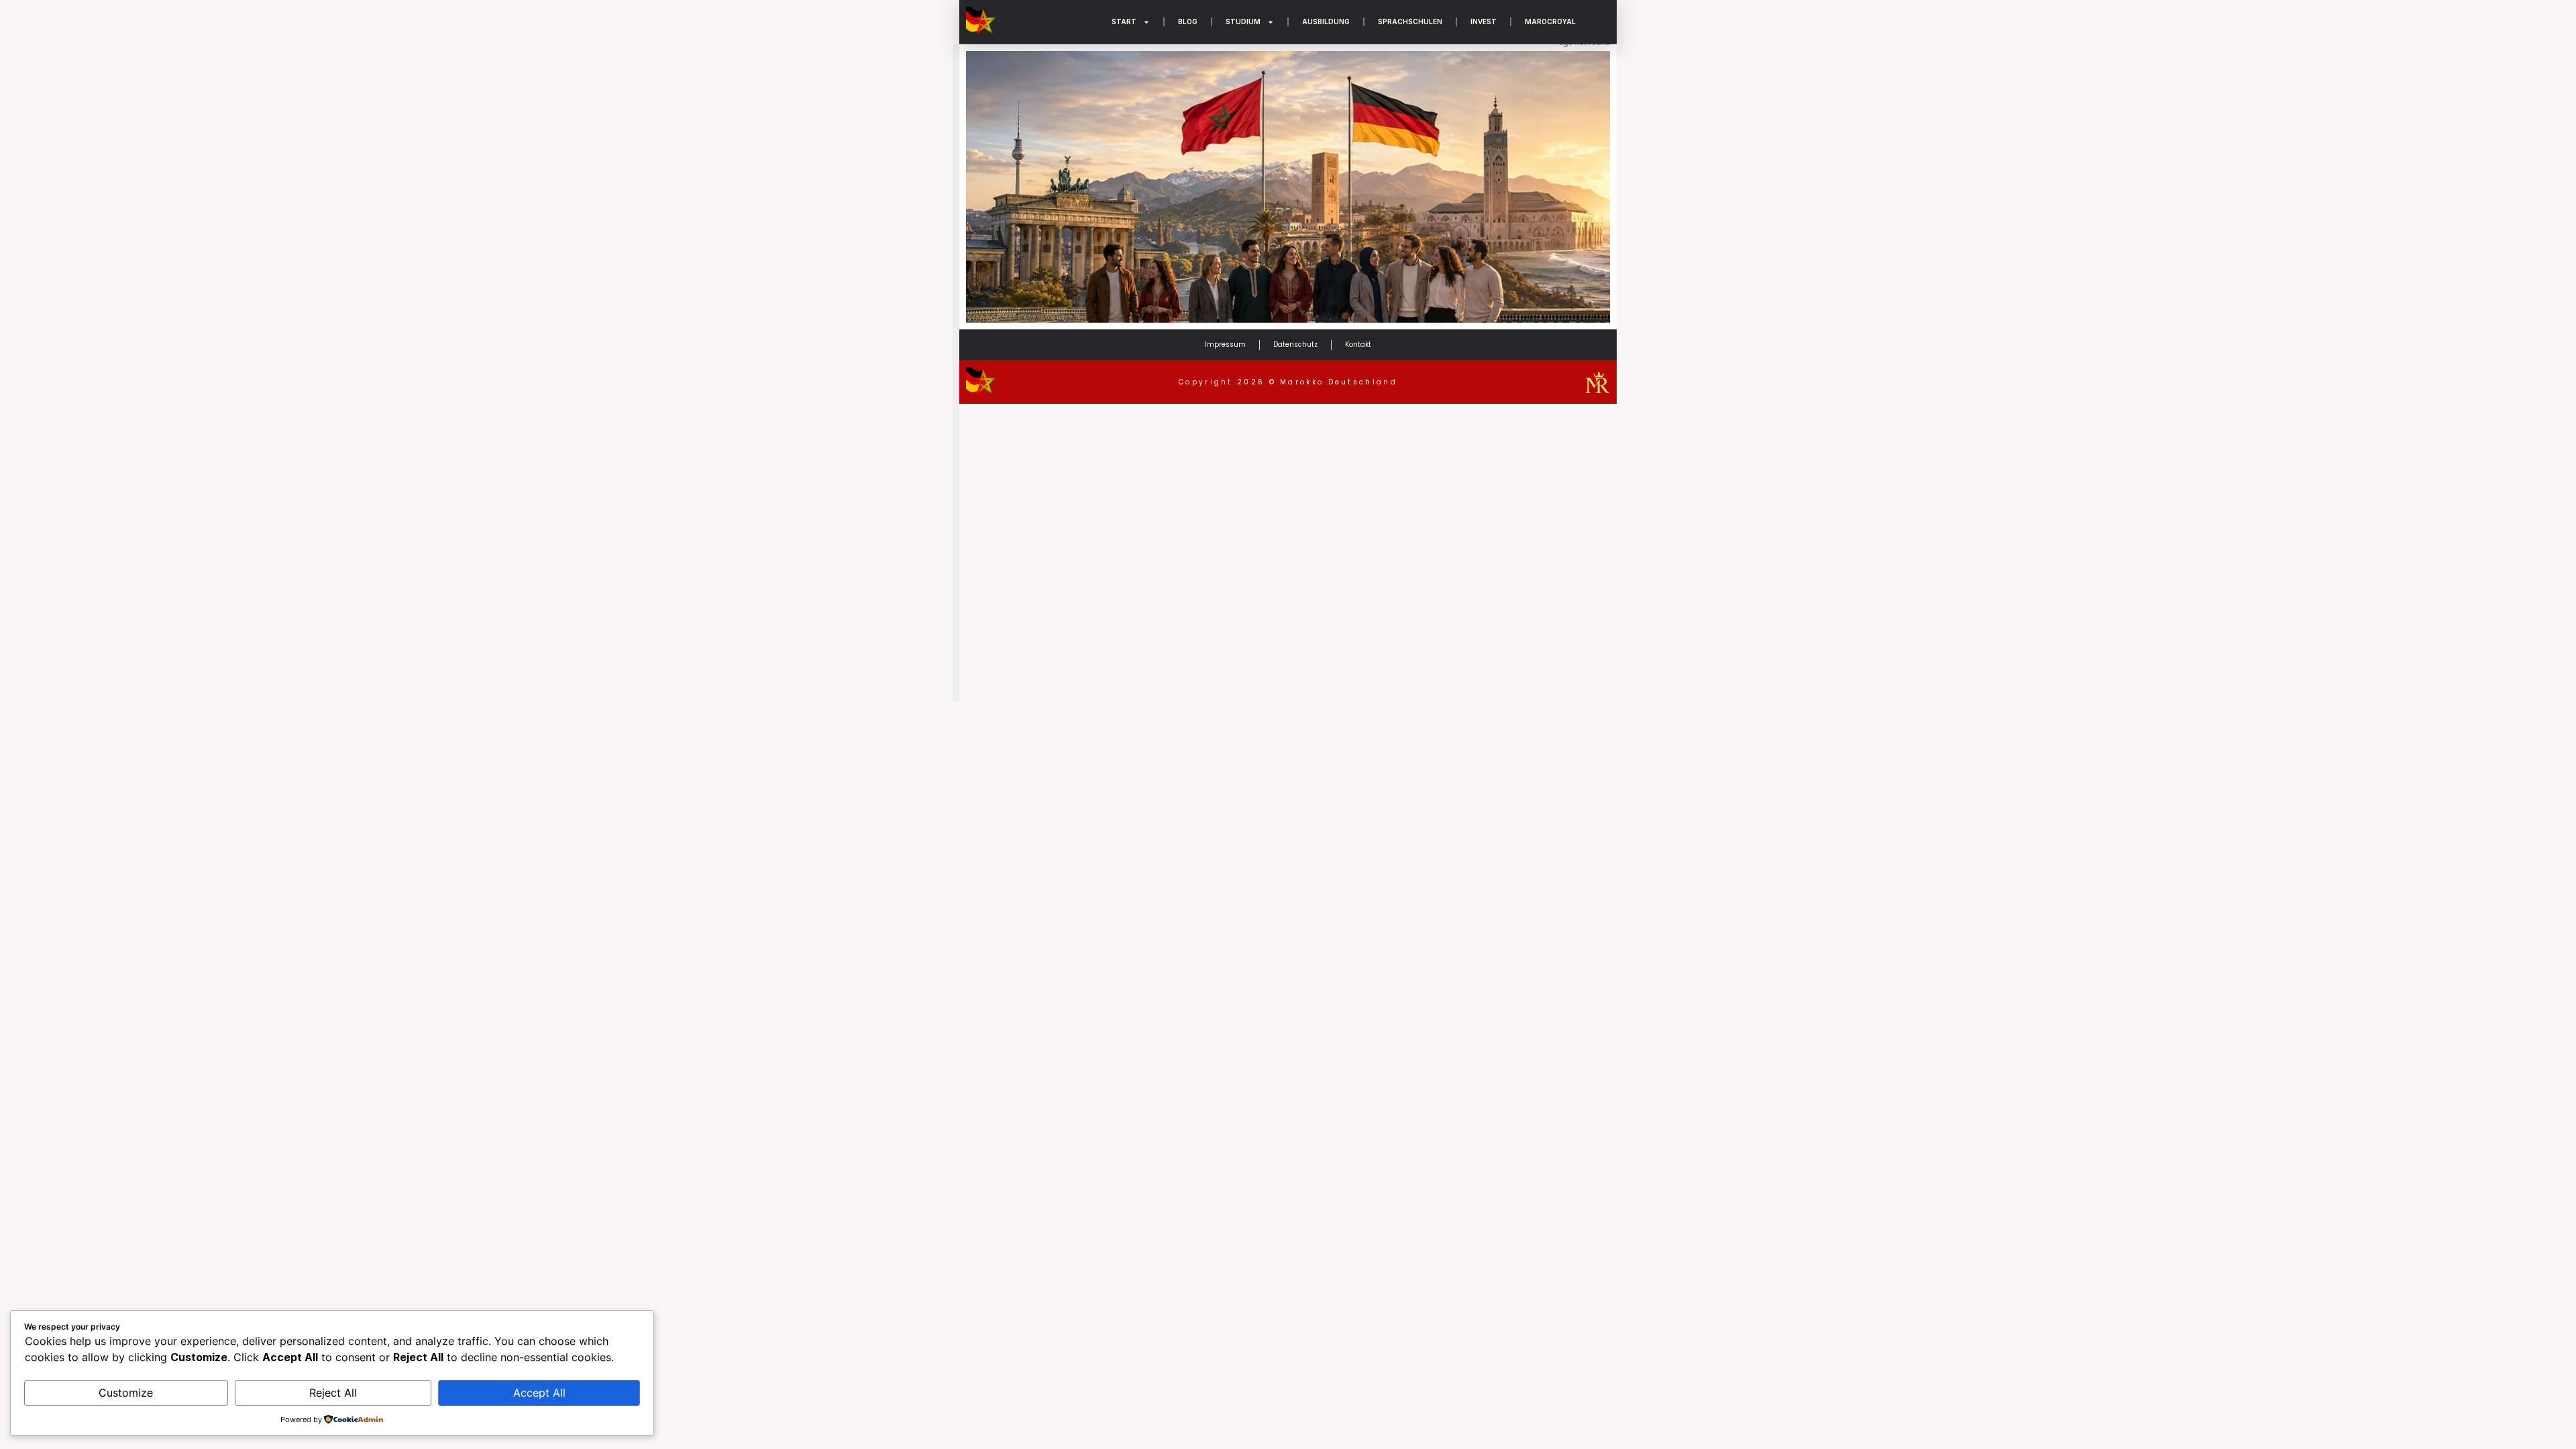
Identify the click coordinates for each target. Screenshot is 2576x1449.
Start (1124, 21)
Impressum (1225, 344)
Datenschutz (1295, 344)
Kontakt (1358, 344)
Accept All (539, 1393)
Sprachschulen (1410, 21)
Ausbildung (1326, 21)
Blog (1188, 21)
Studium (1243, 21)
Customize (126, 1393)
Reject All (333, 1393)
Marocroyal (1550, 21)
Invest (1484, 21)
